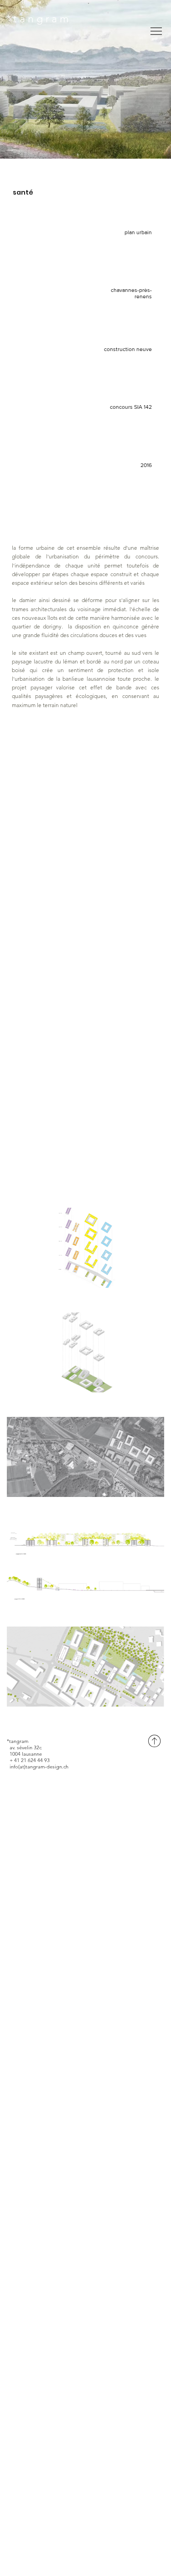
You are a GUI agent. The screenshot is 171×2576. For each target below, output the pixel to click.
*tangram (39, 19)
